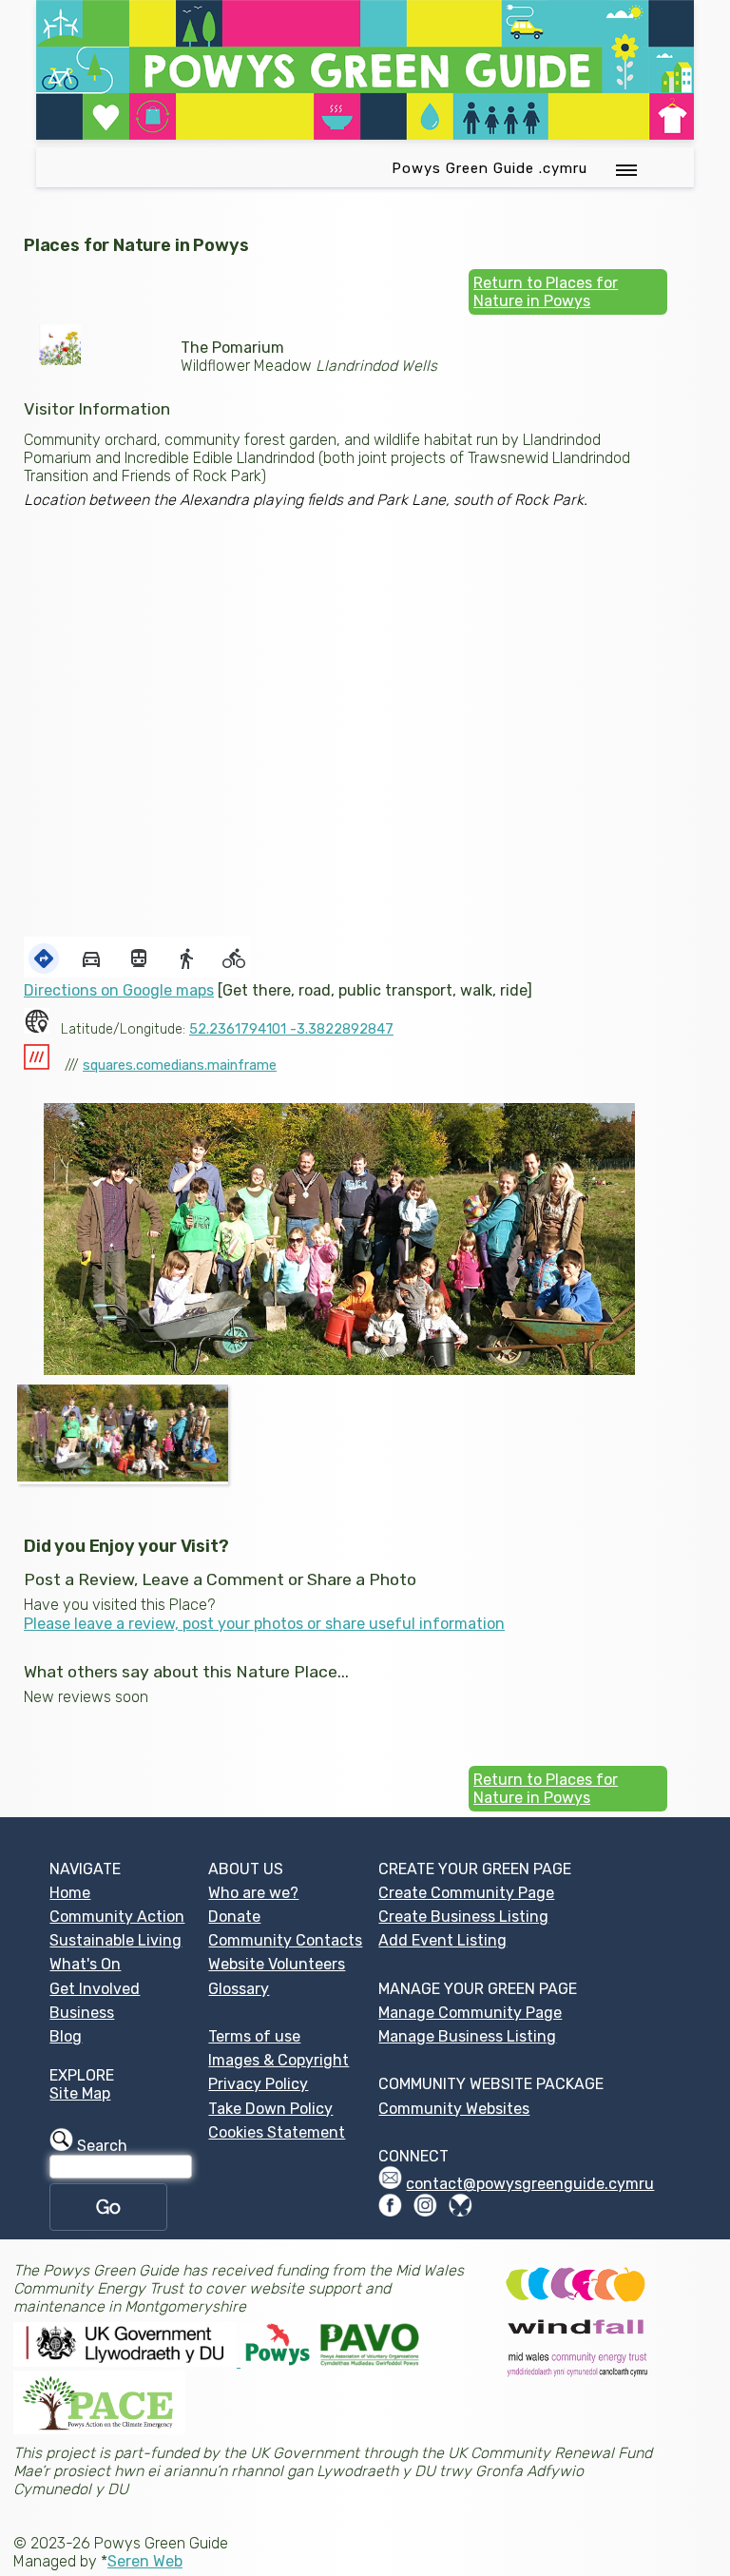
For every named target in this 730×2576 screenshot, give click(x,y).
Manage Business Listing (467, 2036)
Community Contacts (285, 1940)
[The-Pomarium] (123, 1433)
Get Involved (95, 1989)
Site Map (80, 2093)
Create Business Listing (463, 1917)
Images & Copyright (279, 2060)
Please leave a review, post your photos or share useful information (264, 1624)
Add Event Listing (442, 1940)
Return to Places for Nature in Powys (546, 292)
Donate (234, 1917)
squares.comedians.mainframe (180, 1065)
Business (82, 2013)
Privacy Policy (258, 2084)
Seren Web (145, 2561)
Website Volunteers (277, 1964)
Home (70, 1893)
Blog (66, 2036)
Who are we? (253, 1893)
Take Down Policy (270, 2109)
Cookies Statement (277, 2132)
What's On (85, 1964)
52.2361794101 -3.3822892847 (291, 1029)
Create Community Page (466, 1893)
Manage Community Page (470, 2013)
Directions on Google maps (119, 990)
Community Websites (454, 2109)
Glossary (239, 1989)
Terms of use (254, 2036)
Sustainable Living (115, 1940)
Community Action (117, 1917)
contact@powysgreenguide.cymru (530, 2184)
